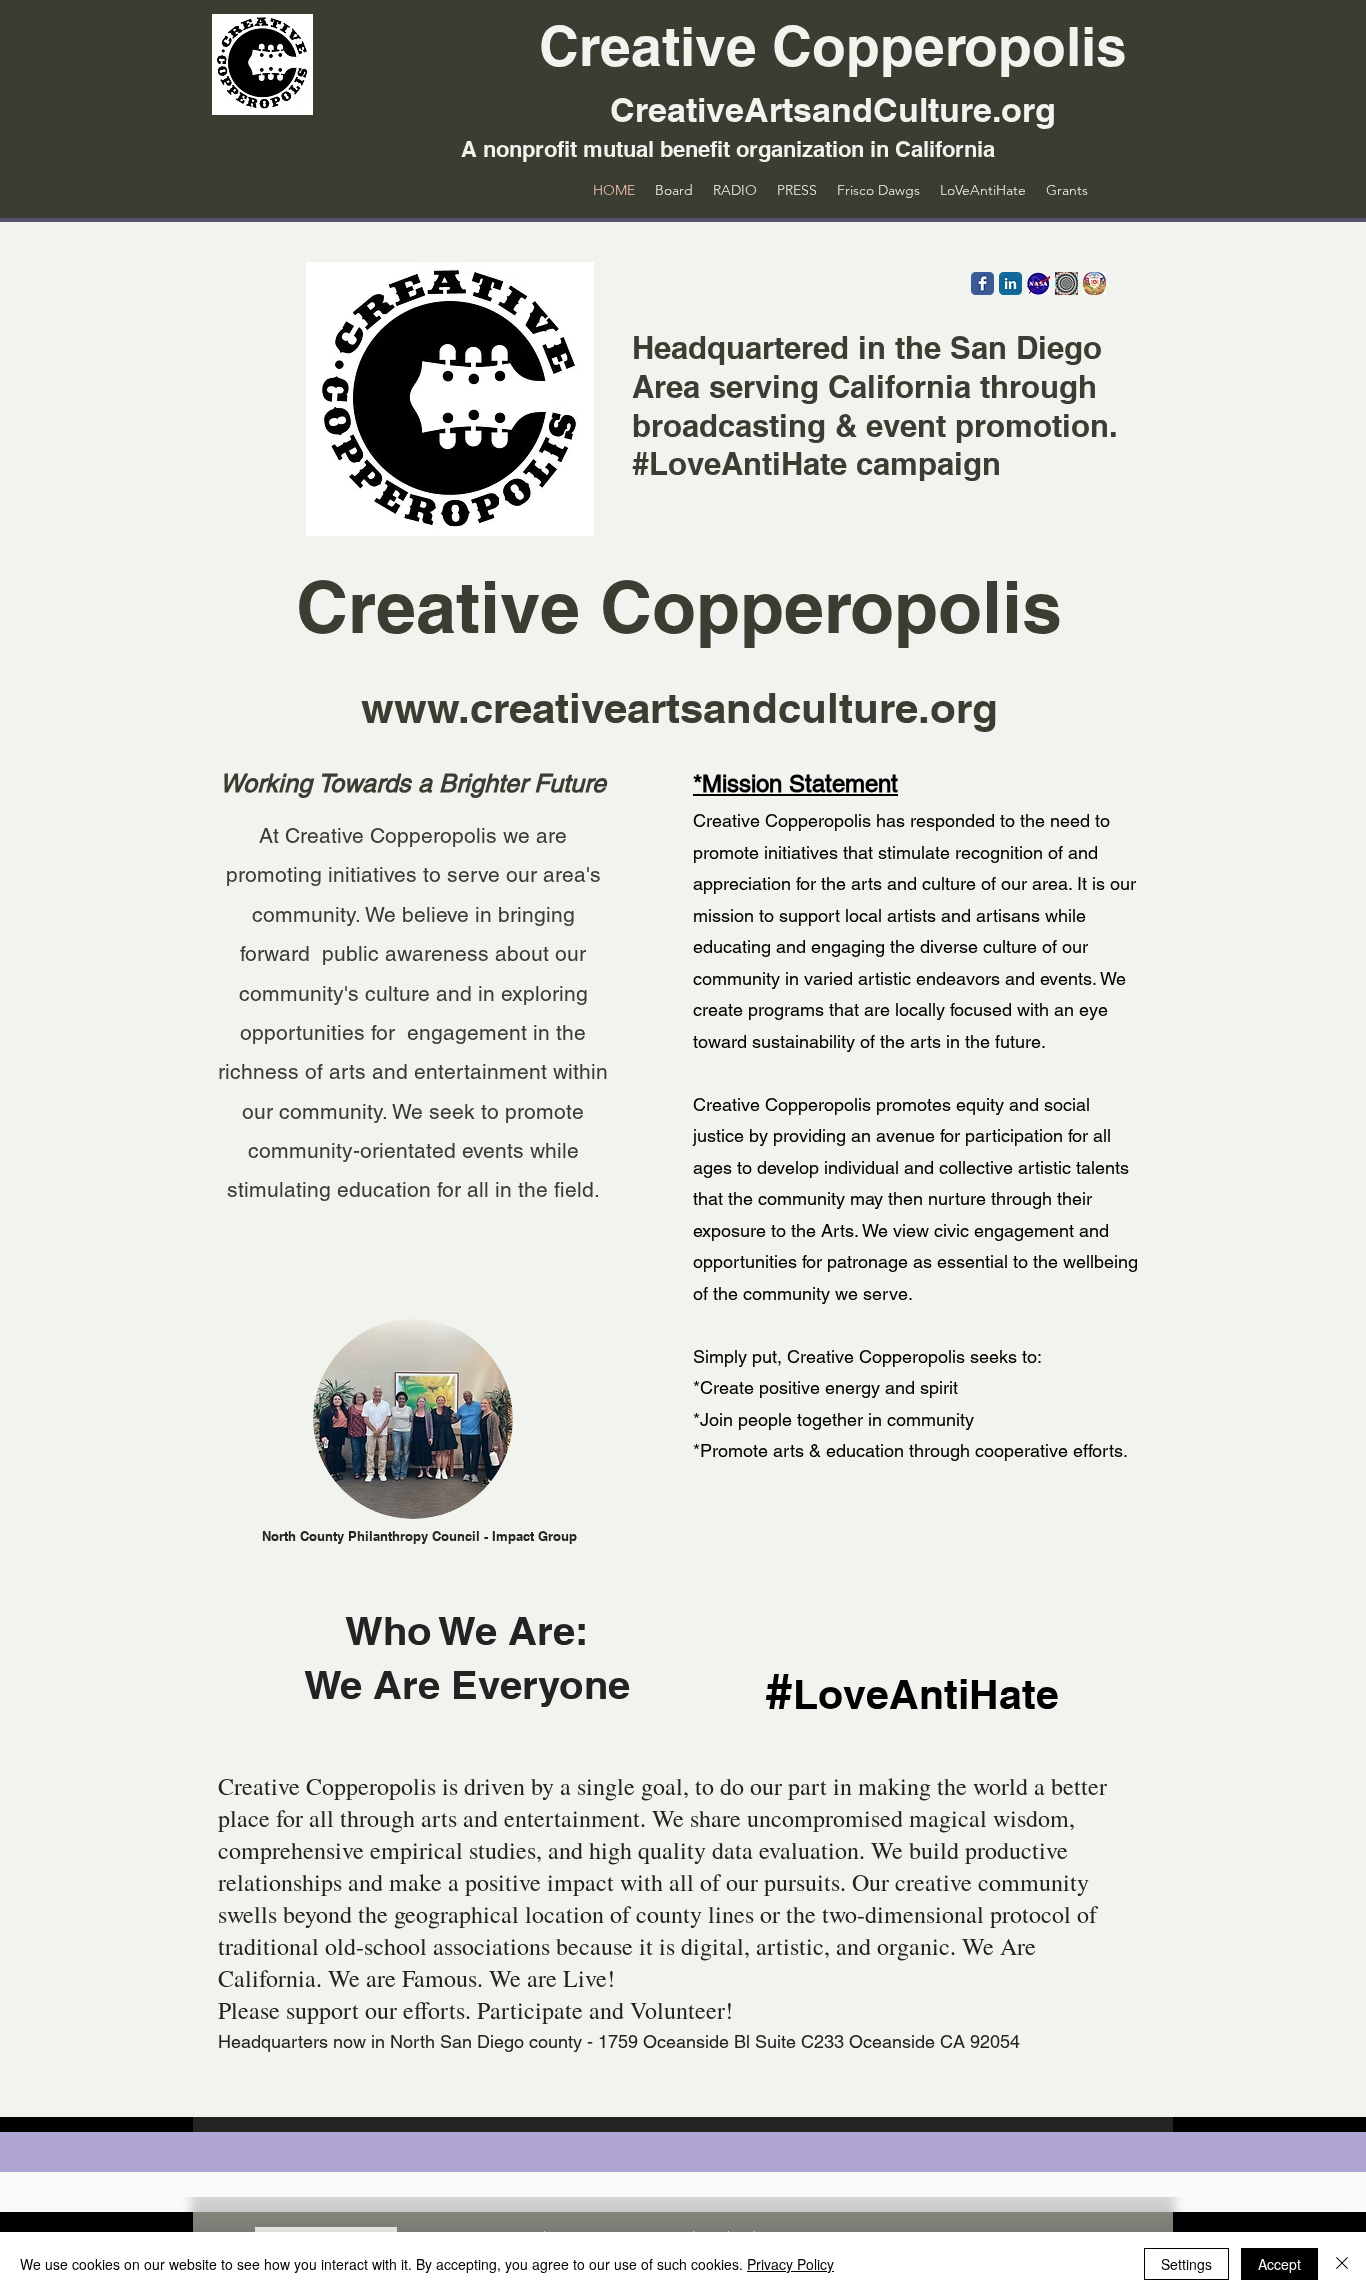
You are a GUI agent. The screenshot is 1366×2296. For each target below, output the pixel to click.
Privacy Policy (790, 2264)
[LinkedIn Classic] (1010, 283)
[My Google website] (1094, 283)
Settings (1186, 2264)
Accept (1279, 2264)
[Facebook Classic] (982, 283)
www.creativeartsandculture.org (679, 708)
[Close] (1342, 2264)
